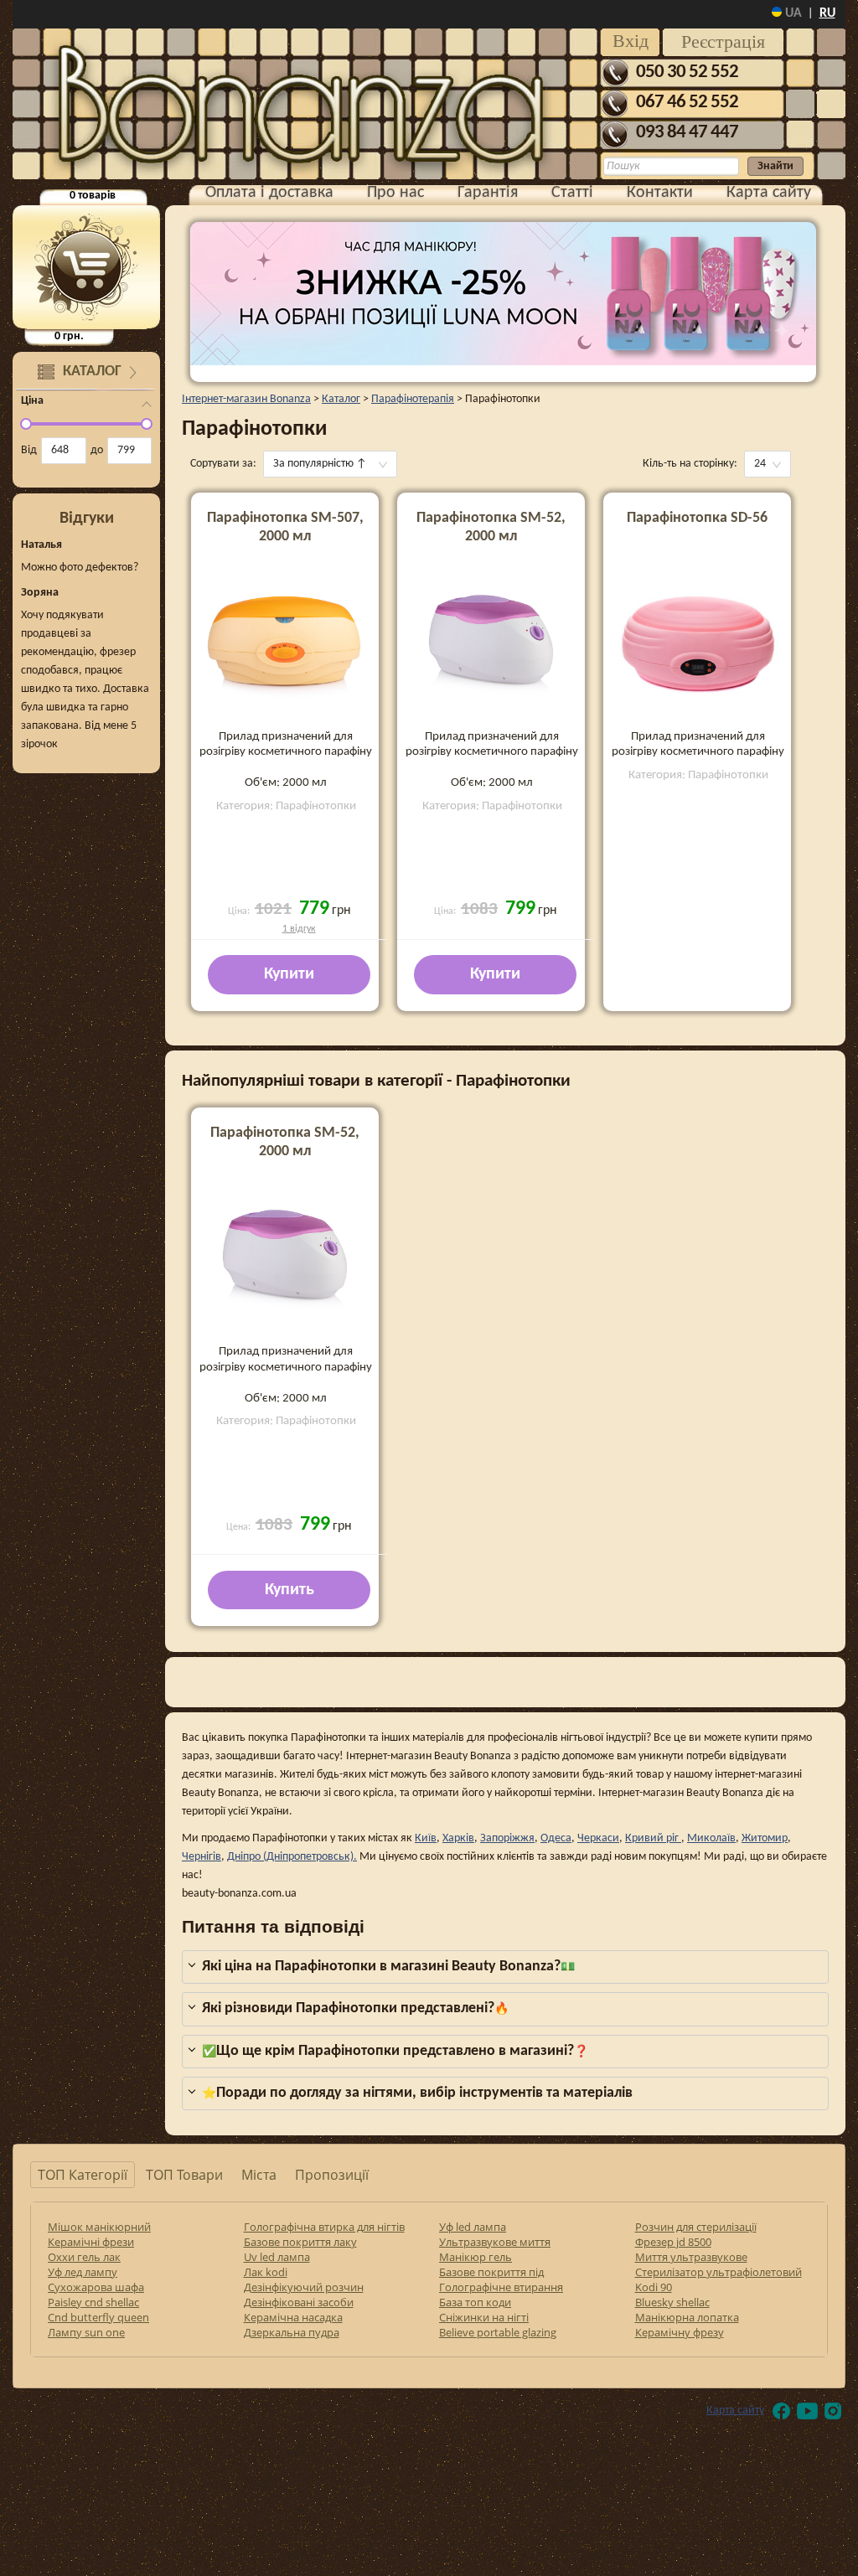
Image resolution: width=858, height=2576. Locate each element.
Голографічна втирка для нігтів (324, 2227)
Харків (458, 1838)
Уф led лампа (473, 2227)
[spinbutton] (64, 451)
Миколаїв (711, 1838)
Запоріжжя (507, 1838)
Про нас (395, 193)
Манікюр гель (476, 2257)
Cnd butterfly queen (98, 2317)
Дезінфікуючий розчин (304, 2287)
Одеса (556, 1838)
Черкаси (598, 1838)
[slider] (26, 424)
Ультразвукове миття (495, 2242)
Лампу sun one (86, 2332)
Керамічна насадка (293, 2317)
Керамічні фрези (91, 2242)
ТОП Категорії (83, 2175)
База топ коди (475, 2302)
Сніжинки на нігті (484, 2317)
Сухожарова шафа (96, 2287)
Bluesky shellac (672, 2302)
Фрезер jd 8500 (673, 2242)
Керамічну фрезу (680, 2332)
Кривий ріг (653, 1838)
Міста (259, 2175)
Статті (572, 193)
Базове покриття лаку (300, 2242)
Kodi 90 (654, 2287)
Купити (289, 974)
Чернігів (202, 1857)
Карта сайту (769, 193)
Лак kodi (266, 2272)
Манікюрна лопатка (687, 2317)
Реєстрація (723, 41)
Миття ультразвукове (691, 2257)
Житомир (765, 1838)
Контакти (660, 193)
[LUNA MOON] (503, 294)
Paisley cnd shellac (93, 2302)
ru (827, 13)
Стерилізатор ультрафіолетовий (718, 2272)
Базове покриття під (491, 2272)
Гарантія (488, 193)
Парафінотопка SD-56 (697, 518)
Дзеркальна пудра (292, 2332)
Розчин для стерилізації (696, 2227)
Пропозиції (332, 2175)
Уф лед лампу (83, 2272)
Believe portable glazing (498, 2332)
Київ (426, 1838)
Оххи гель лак (84, 2257)
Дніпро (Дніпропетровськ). (292, 1857)
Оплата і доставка (269, 193)
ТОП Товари (184, 2175)
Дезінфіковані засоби (299, 2302)
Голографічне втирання (501, 2287)
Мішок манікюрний (99, 2227)
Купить (289, 1590)
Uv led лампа (277, 2257)
